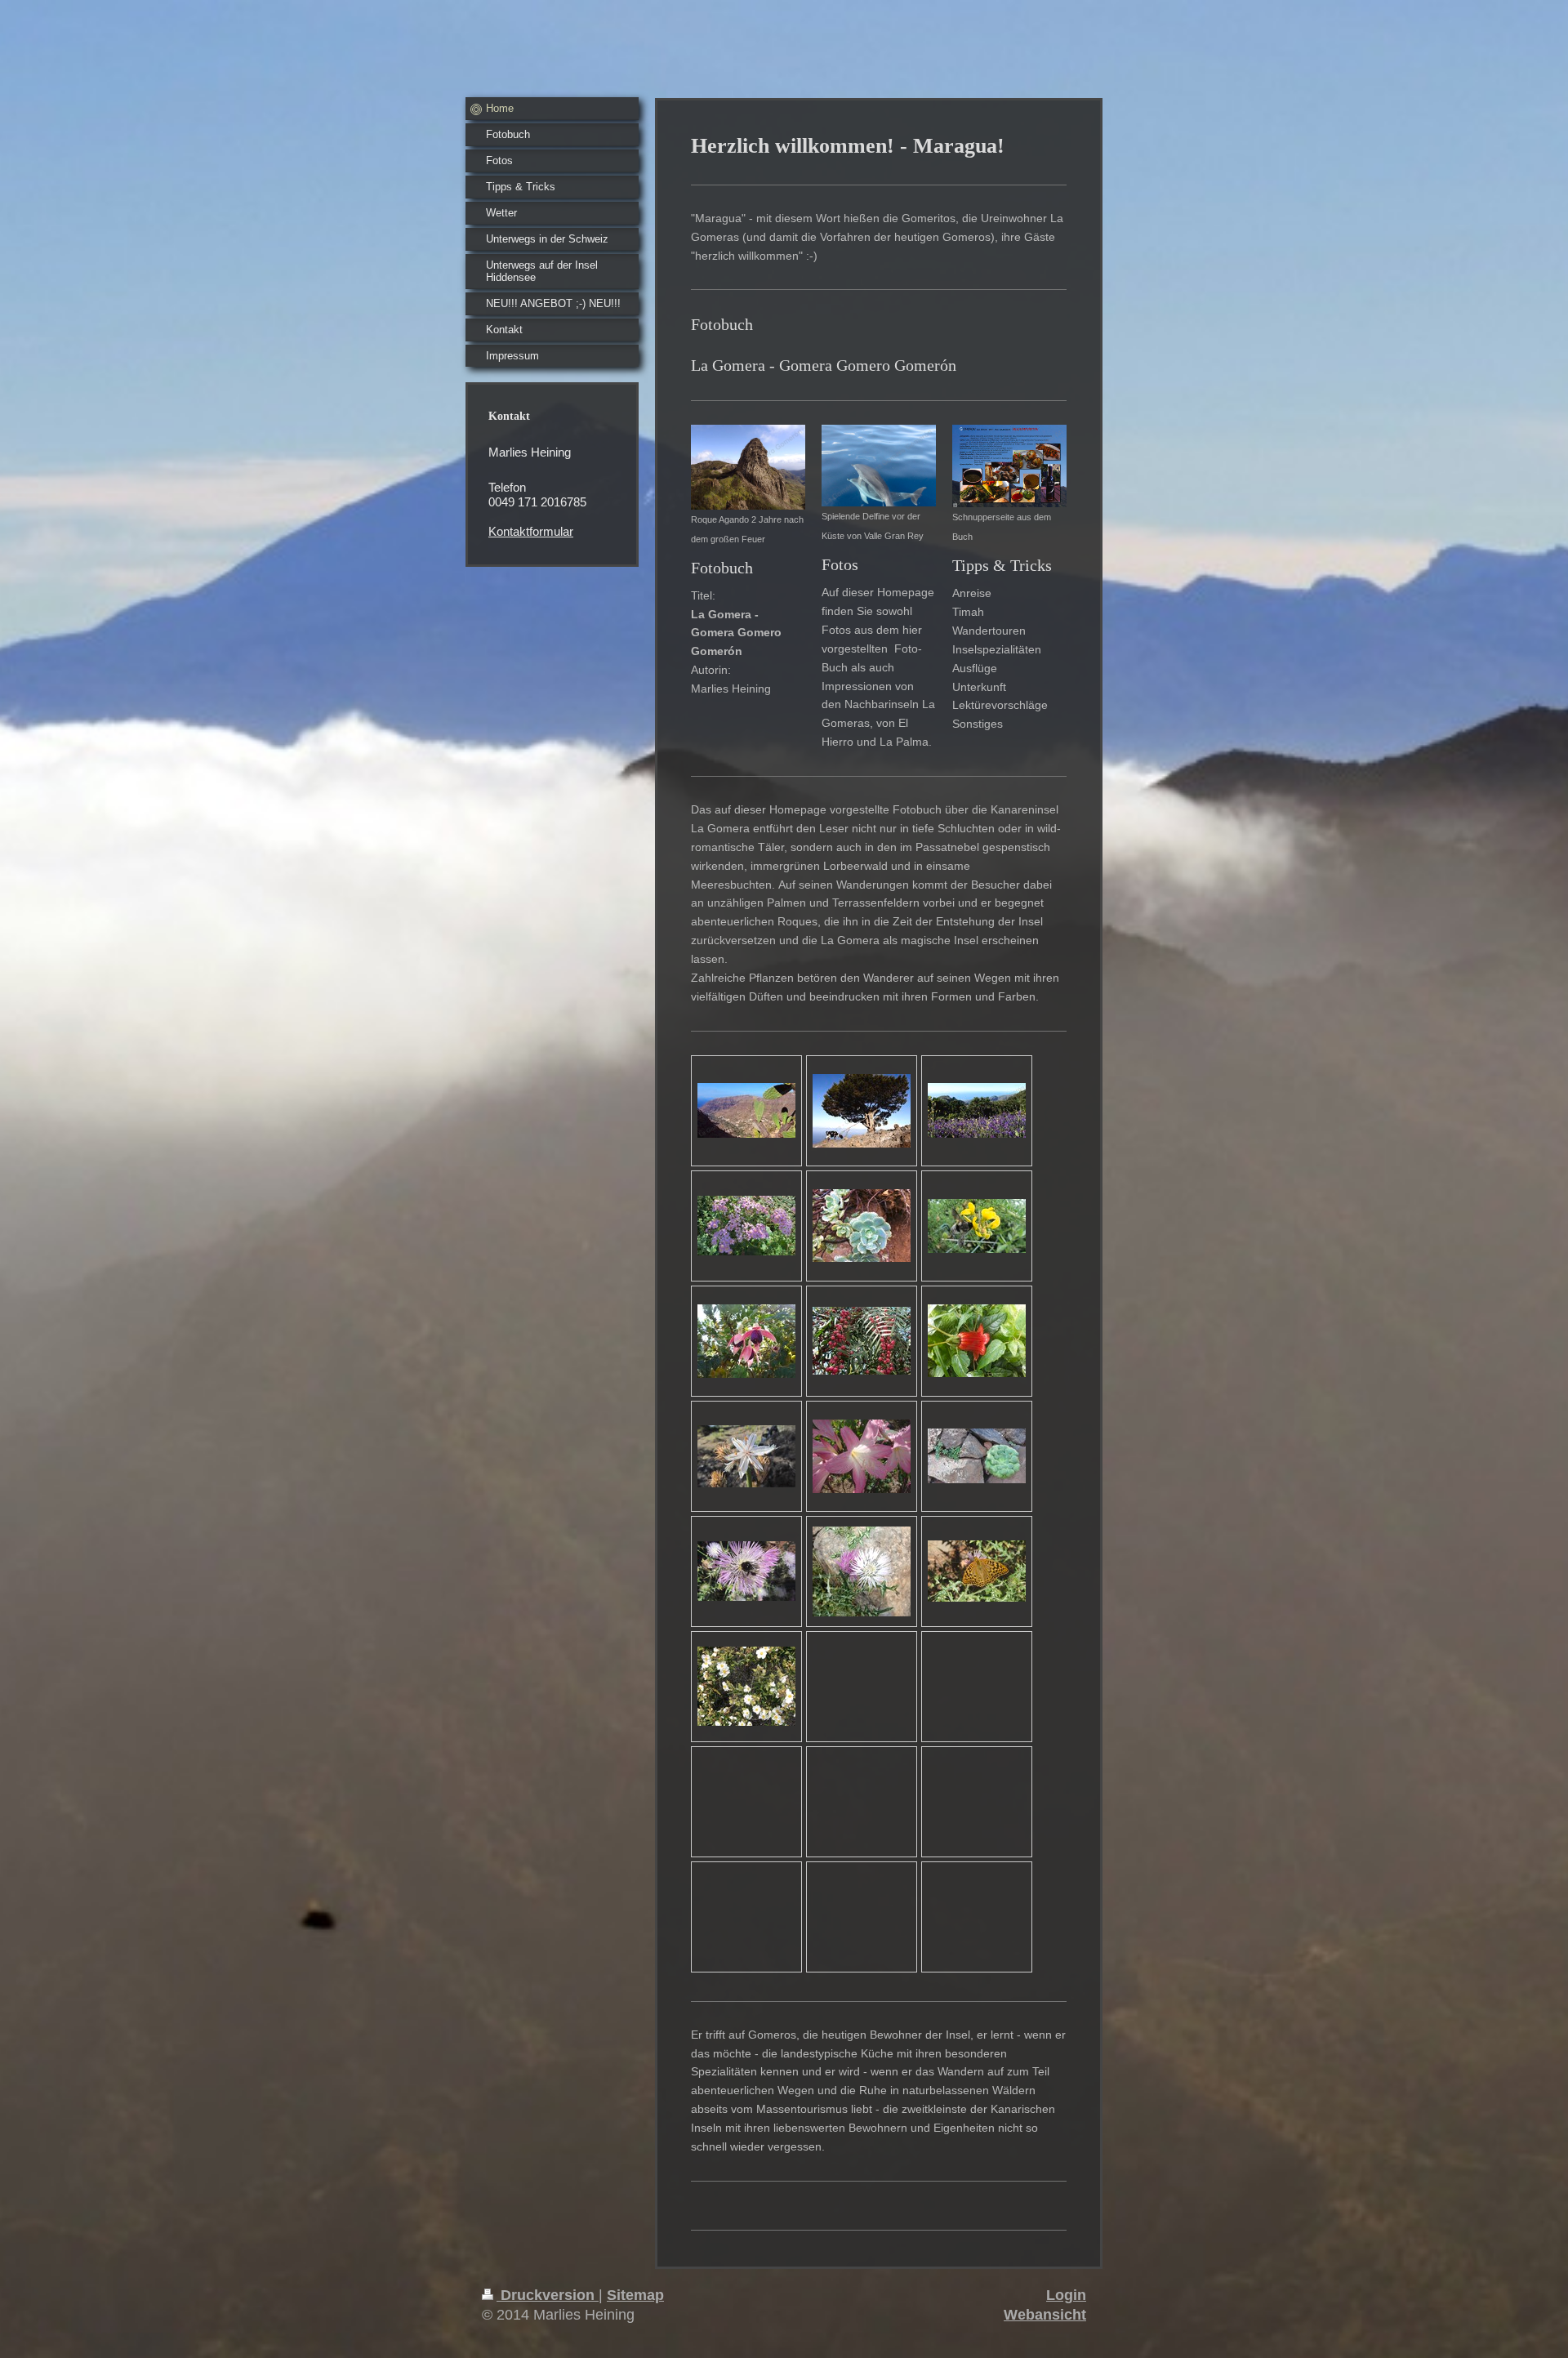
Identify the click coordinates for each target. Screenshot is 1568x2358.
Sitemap (635, 2295)
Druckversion (548, 2295)
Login (1066, 2295)
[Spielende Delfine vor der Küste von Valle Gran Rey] (879, 466)
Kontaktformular (531, 531)
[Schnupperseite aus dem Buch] (1009, 466)
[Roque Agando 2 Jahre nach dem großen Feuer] (748, 467)
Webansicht (1045, 2315)
